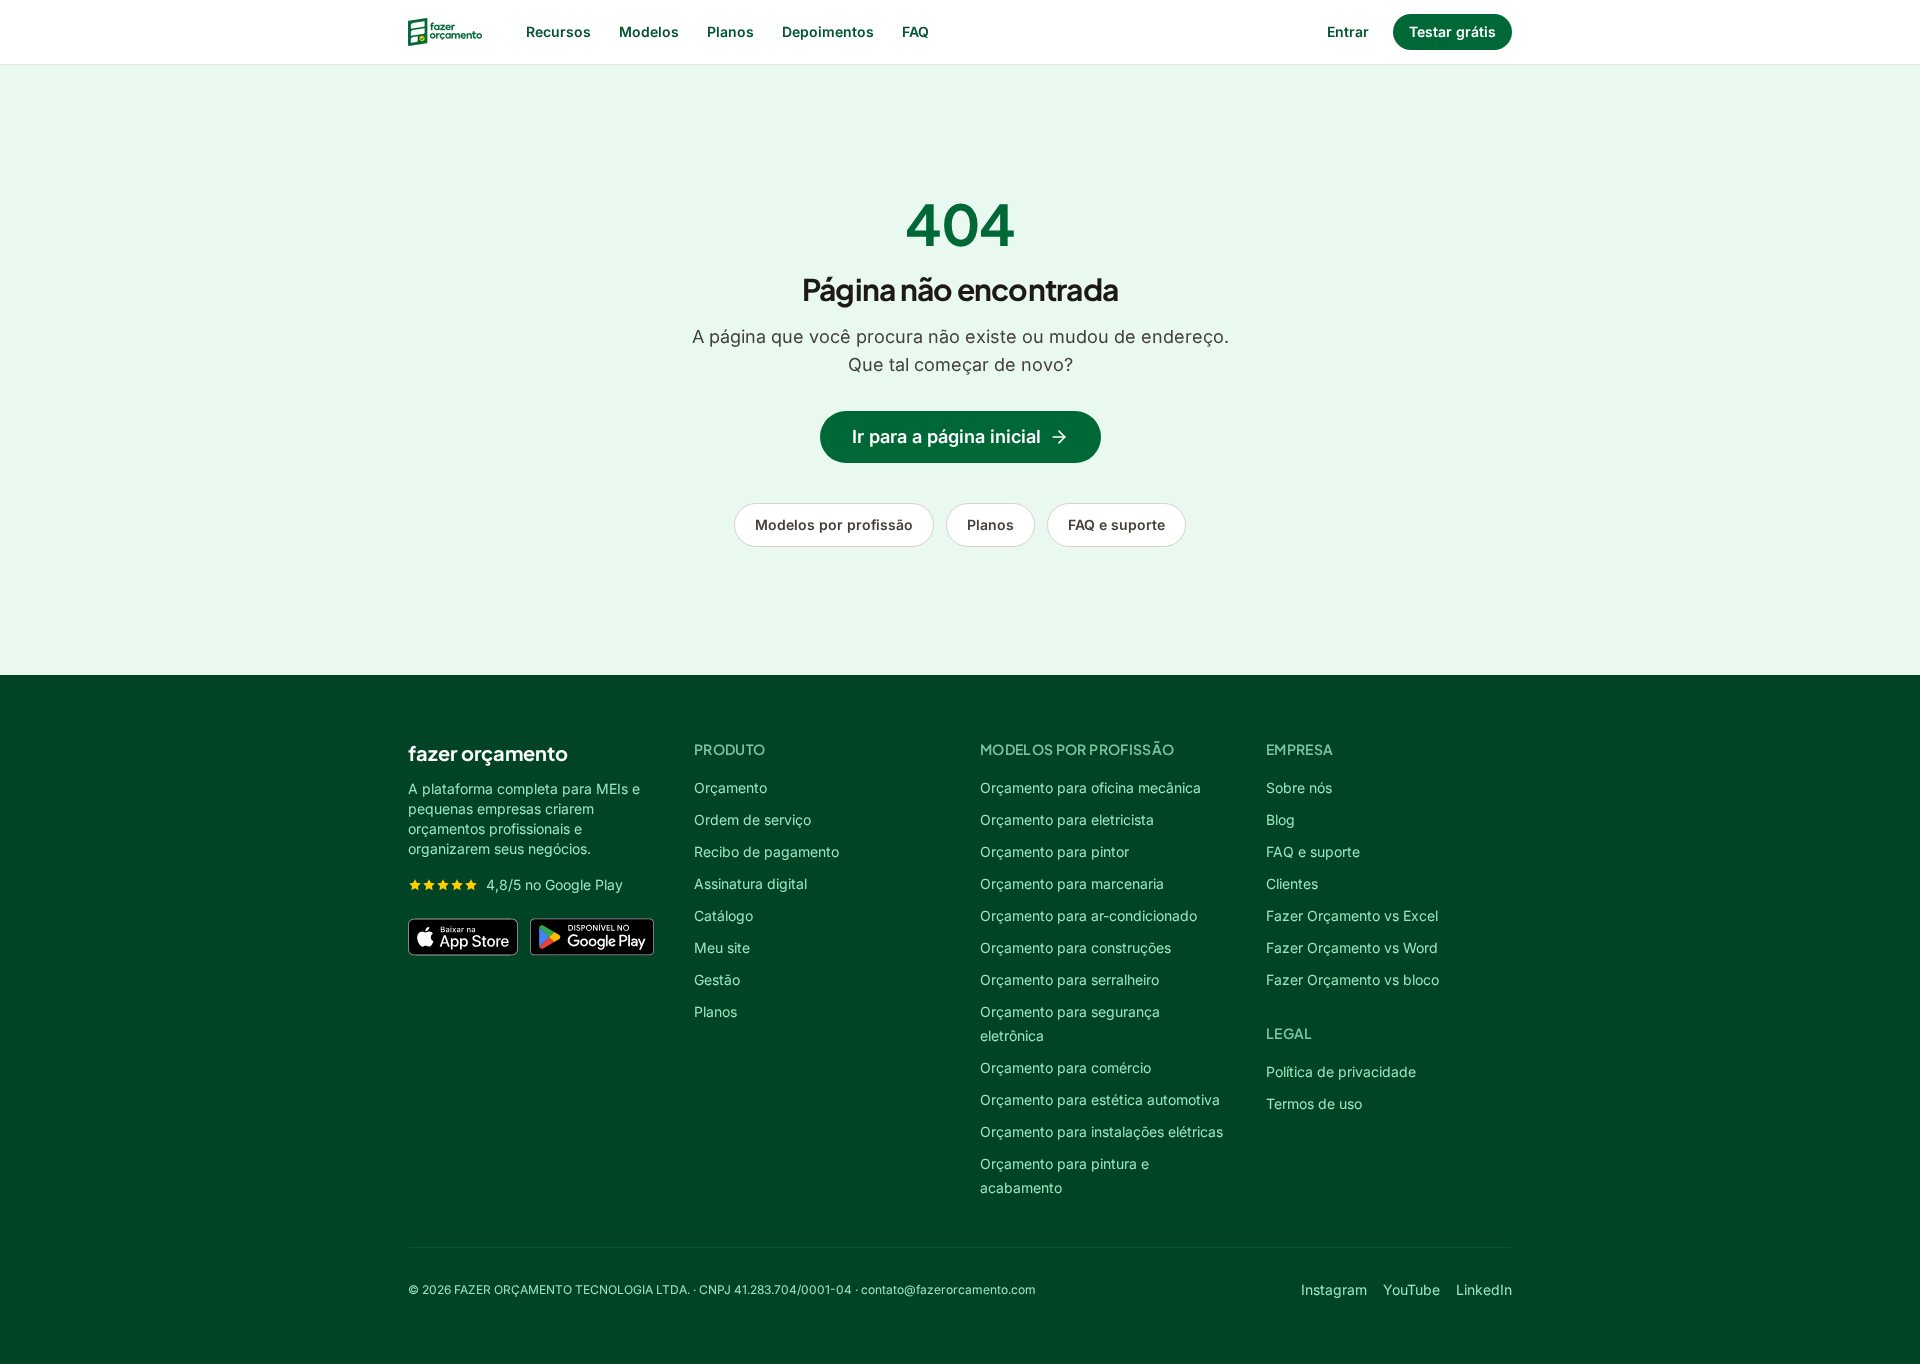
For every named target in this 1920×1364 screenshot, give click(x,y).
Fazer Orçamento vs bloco (1352, 979)
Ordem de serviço (752, 819)
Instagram (1334, 1289)
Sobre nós (1299, 787)
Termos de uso (1314, 1103)
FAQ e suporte (1116, 524)
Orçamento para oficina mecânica (1090, 787)
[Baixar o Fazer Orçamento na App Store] (463, 937)
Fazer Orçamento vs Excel (1352, 915)
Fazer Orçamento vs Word (1352, 947)
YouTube (1411, 1289)
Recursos (558, 31)
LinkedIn (1484, 1289)
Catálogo (723, 915)
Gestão (717, 979)
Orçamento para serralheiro (1069, 979)
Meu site (722, 947)
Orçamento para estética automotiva (1100, 1099)
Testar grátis (1452, 31)
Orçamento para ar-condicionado (1088, 915)
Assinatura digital (750, 883)
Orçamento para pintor (1054, 851)
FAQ (915, 31)
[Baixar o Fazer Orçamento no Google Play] (592, 937)
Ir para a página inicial (946, 436)
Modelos (649, 31)
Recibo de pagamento (766, 851)
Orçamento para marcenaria (1072, 883)
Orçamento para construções (1075, 947)
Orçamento (730, 787)
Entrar (1348, 31)
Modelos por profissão (834, 524)
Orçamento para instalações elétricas (1101, 1131)
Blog (1280, 819)
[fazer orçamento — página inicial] (445, 32)
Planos (730, 31)
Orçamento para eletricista (1067, 819)
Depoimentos (828, 31)
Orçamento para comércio (1065, 1067)
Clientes (1292, 883)
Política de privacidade (1341, 1071)
